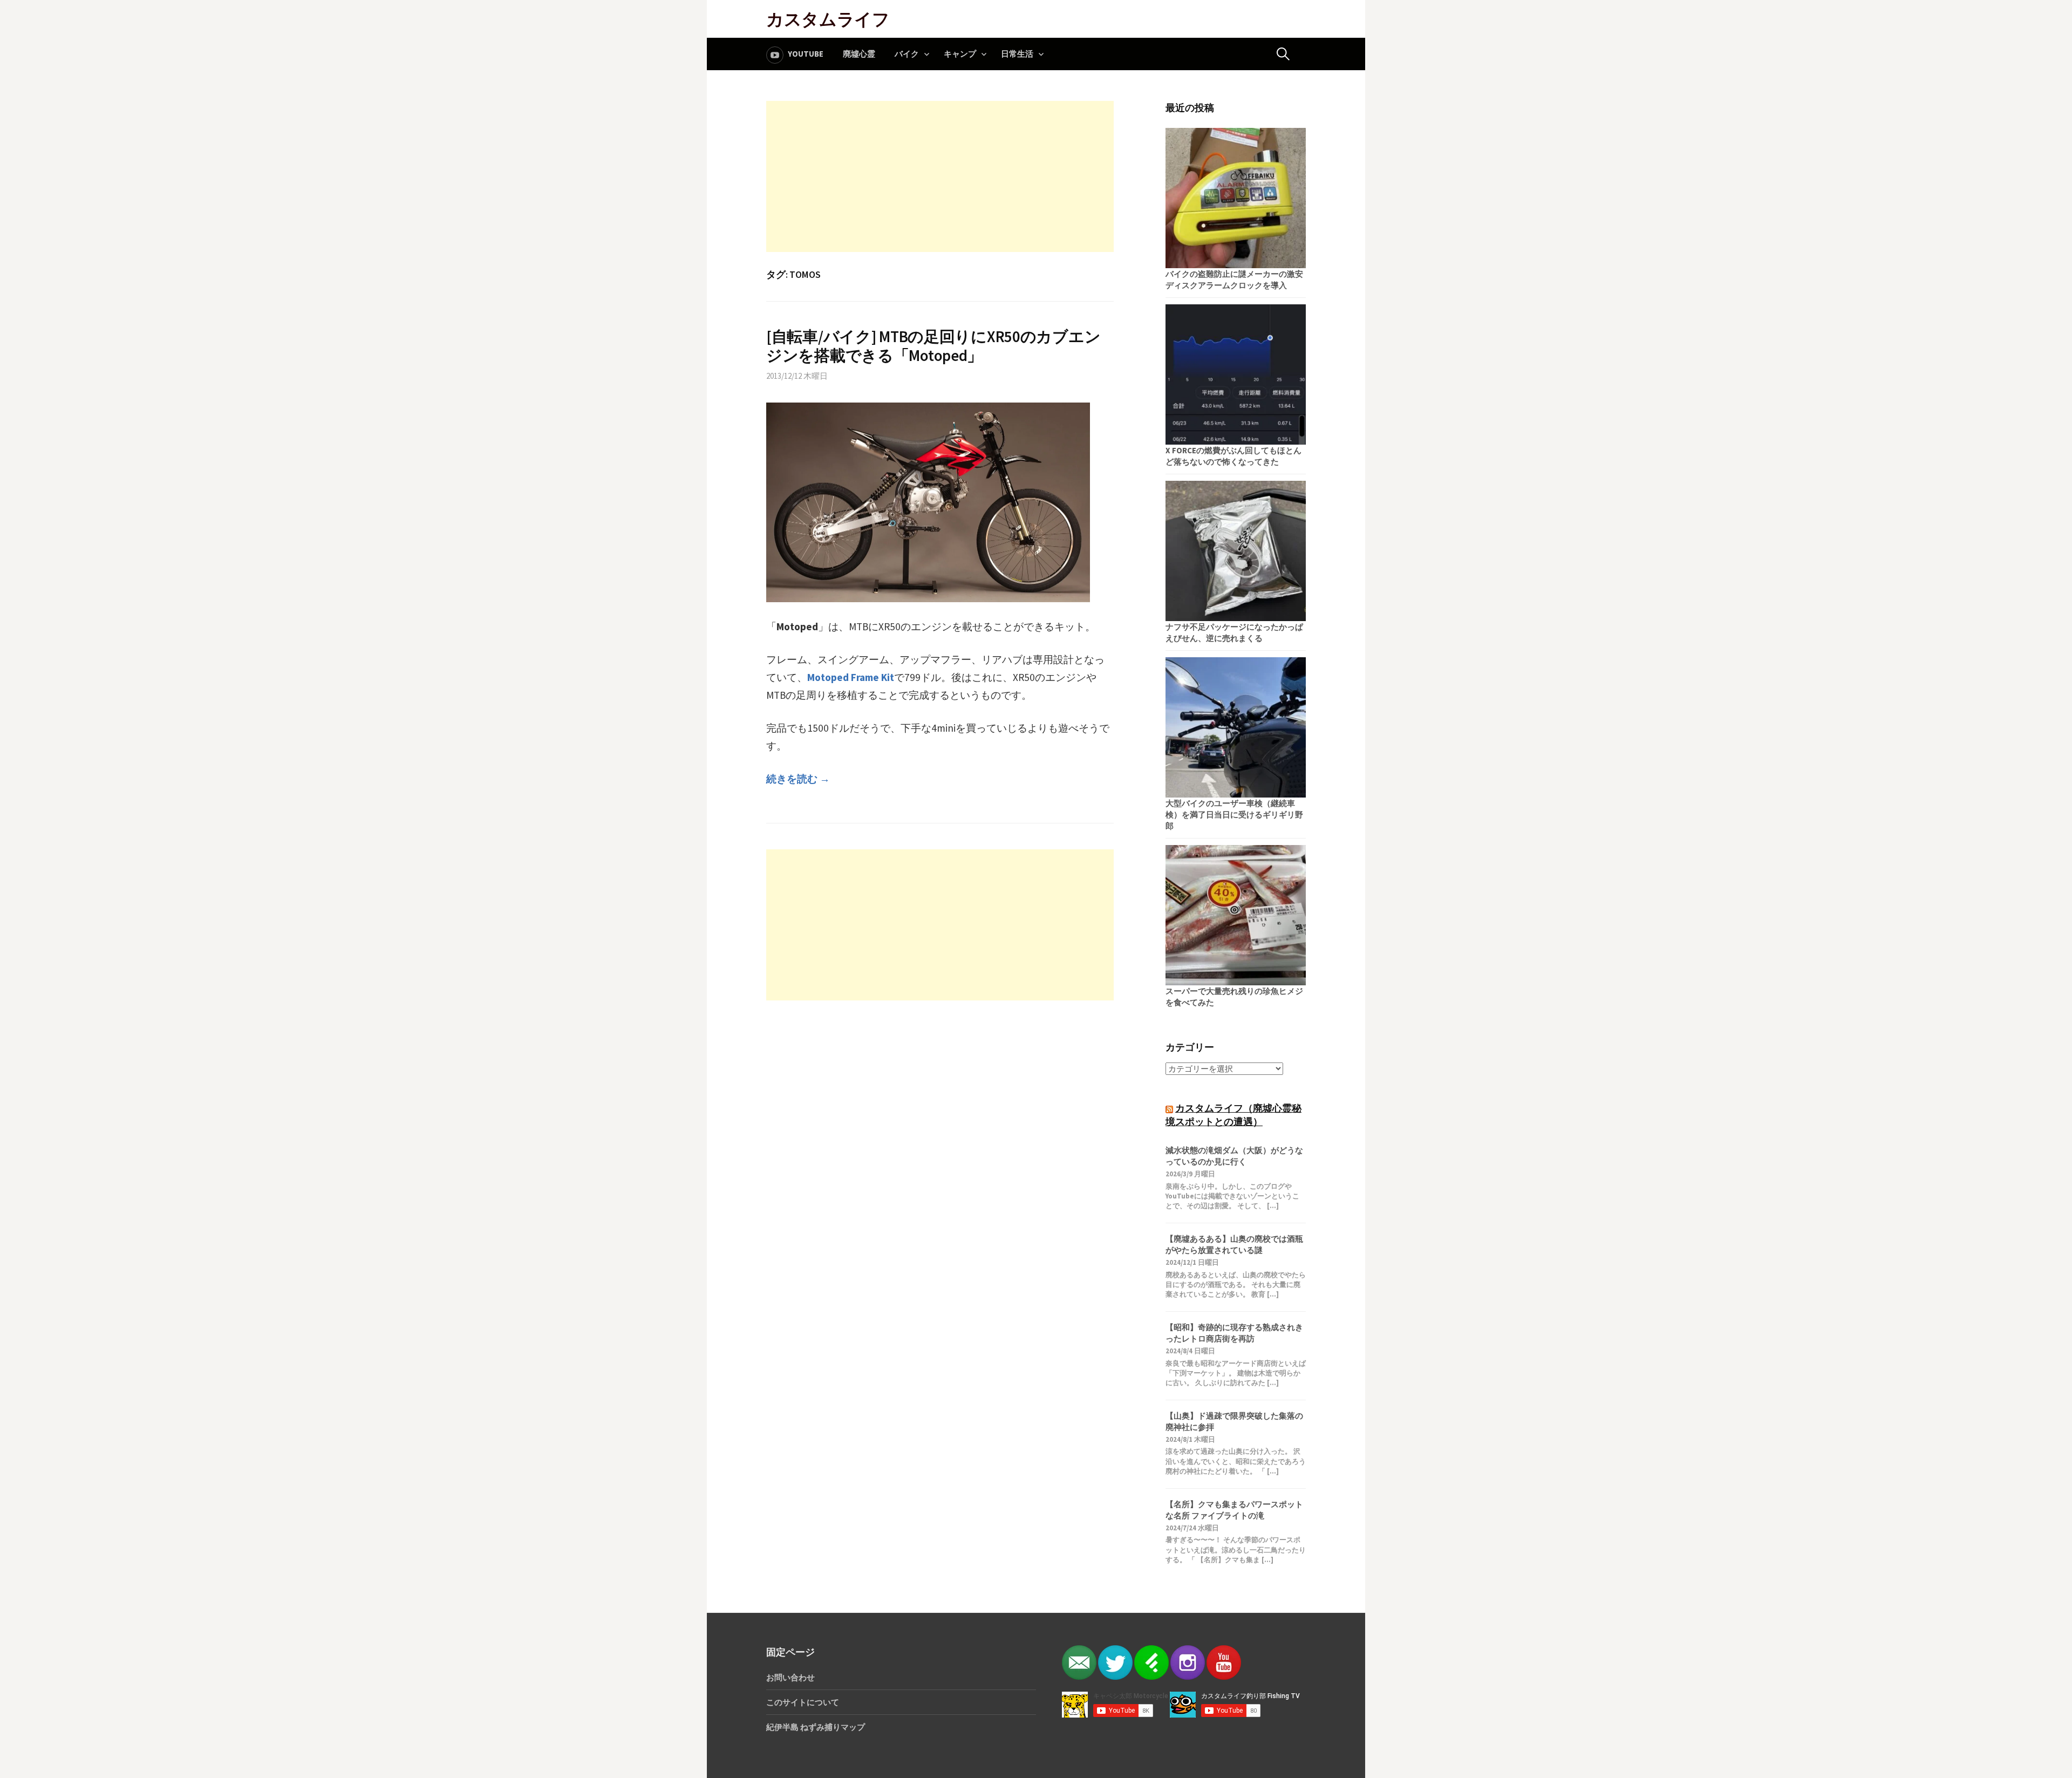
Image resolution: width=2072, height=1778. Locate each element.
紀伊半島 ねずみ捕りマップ (816, 1727)
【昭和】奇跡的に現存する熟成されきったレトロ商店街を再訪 (1234, 1333)
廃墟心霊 (859, 54)
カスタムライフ (828, 19)
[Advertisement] (940, 176)
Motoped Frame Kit (851, 677)
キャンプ (960, 54)
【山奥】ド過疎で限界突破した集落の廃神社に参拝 (1234, 1421)
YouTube (806, 54)
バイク (907, 54)
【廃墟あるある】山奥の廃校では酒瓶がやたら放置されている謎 (1234, 1244)
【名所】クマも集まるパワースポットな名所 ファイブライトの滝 (1234, 1510)
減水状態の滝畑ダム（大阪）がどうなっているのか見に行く (1234, 1156)
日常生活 (1017, 54)
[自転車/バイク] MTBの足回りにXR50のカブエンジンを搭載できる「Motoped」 (933, 346)
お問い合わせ (790, 1677)
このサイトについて (803, 1702)
